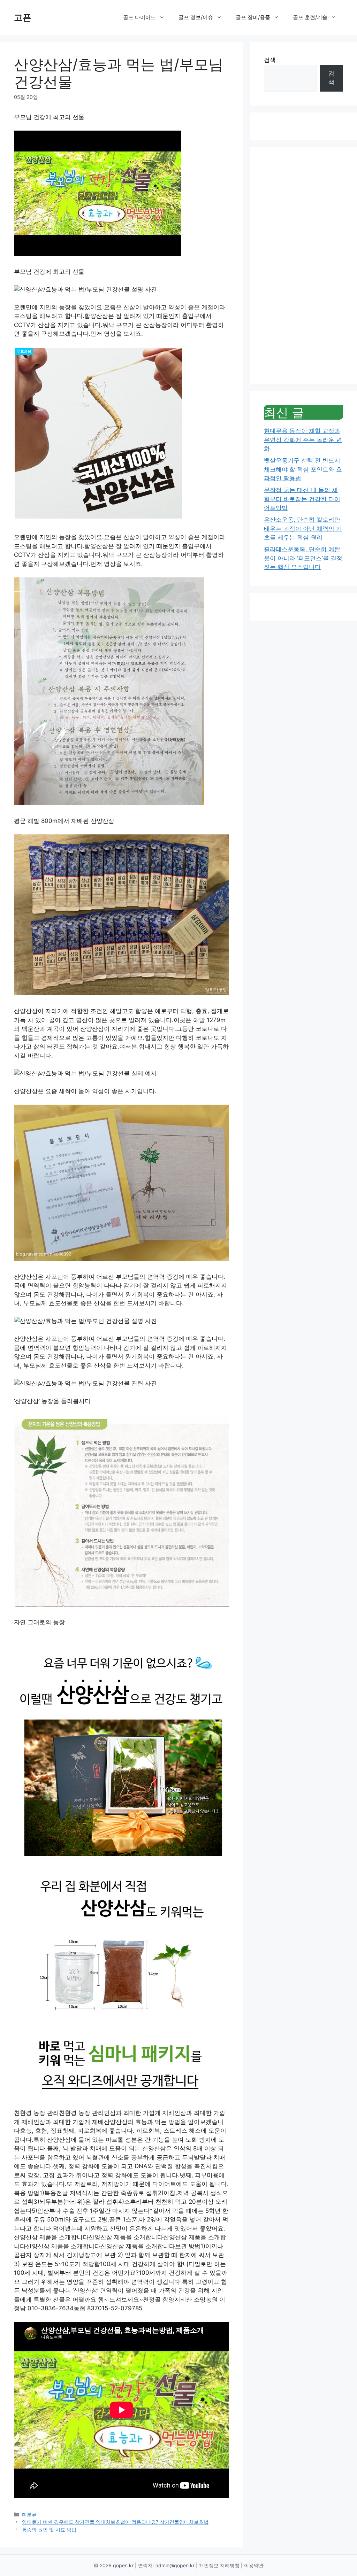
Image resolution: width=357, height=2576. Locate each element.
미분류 (29, 2515)
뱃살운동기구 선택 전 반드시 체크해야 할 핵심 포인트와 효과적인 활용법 (303, 469)
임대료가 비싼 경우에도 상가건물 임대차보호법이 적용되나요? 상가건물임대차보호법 (115, 2522)
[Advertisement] (303, 266)
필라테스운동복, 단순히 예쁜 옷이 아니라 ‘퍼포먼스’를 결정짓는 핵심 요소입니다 (303, 558)
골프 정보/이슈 (196, 17)
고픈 (23, 17)
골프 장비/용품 (253, 17)
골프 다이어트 (139, 17)
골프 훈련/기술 (310, 17)
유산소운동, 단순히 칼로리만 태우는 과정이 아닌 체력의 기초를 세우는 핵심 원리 (303, 528)
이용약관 (254, 2565)
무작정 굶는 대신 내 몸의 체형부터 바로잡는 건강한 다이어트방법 (302, 499)
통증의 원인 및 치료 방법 (49, 2530)
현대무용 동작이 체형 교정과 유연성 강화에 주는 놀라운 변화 (303, 440)
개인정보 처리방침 (219, 2565)
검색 (270, 60)
